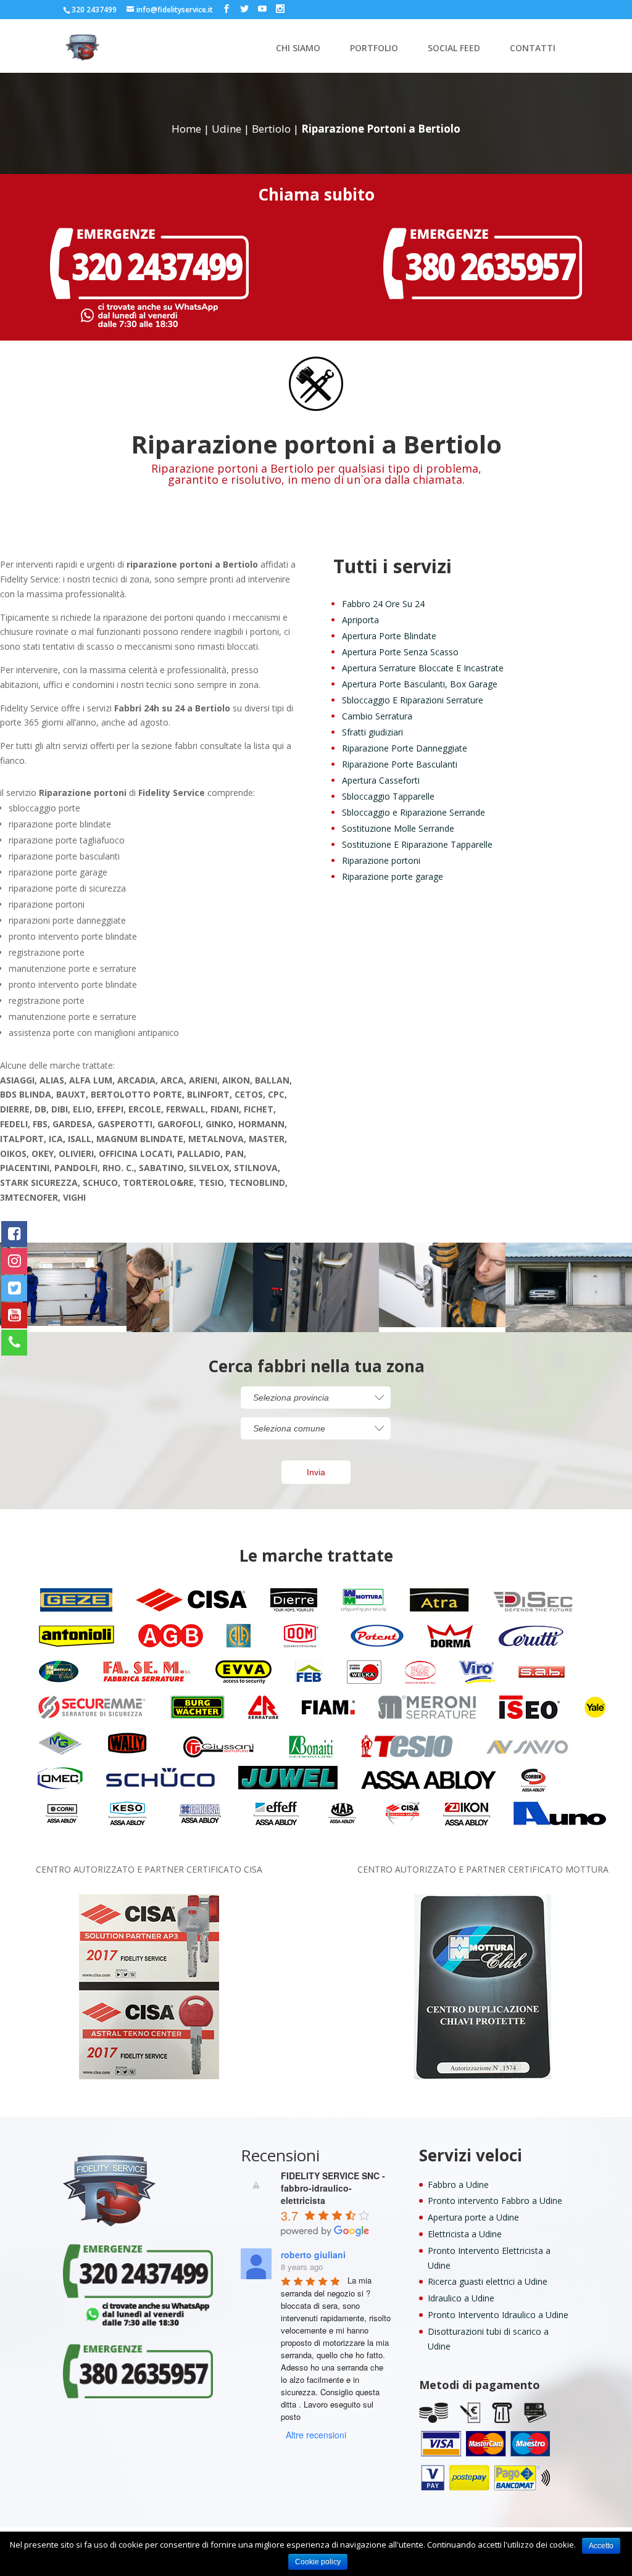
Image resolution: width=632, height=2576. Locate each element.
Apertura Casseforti (381, 780)
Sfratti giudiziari (372, 732)
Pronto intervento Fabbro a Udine (495, 2201)
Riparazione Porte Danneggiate (405, 748)
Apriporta (360, 620)
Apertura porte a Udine (473, 2217)
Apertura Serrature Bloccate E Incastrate (423, 668)
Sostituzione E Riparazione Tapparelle (417, 844)
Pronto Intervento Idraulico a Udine (498, 2315)
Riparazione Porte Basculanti (400, 764)
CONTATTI (533, 49)
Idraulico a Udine (461, 2298)
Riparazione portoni (381, 860)
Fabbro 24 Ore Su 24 (383, 604)
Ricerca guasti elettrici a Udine (488, 2281)
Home (186, 129)
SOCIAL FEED (454, 49)
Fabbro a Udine (458, 2185)
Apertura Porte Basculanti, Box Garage (420, 684)
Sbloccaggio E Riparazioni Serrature (413, 700)
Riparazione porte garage (393, 876)
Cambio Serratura (377, 716)
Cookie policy (318, 2562)
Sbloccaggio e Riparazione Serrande (414, 812)
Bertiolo (271, 129)
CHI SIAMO (298, 49)
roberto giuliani (313, 2255)
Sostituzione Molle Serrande (398, 828)
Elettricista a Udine (465, 2234)
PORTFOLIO (374, 49)
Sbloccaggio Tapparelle (388, 796)
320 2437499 (94, 10)
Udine (227, 129)
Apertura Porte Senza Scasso (400, 652)
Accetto (601, 2546)
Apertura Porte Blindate (389, 636)
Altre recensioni (316, 2435)
